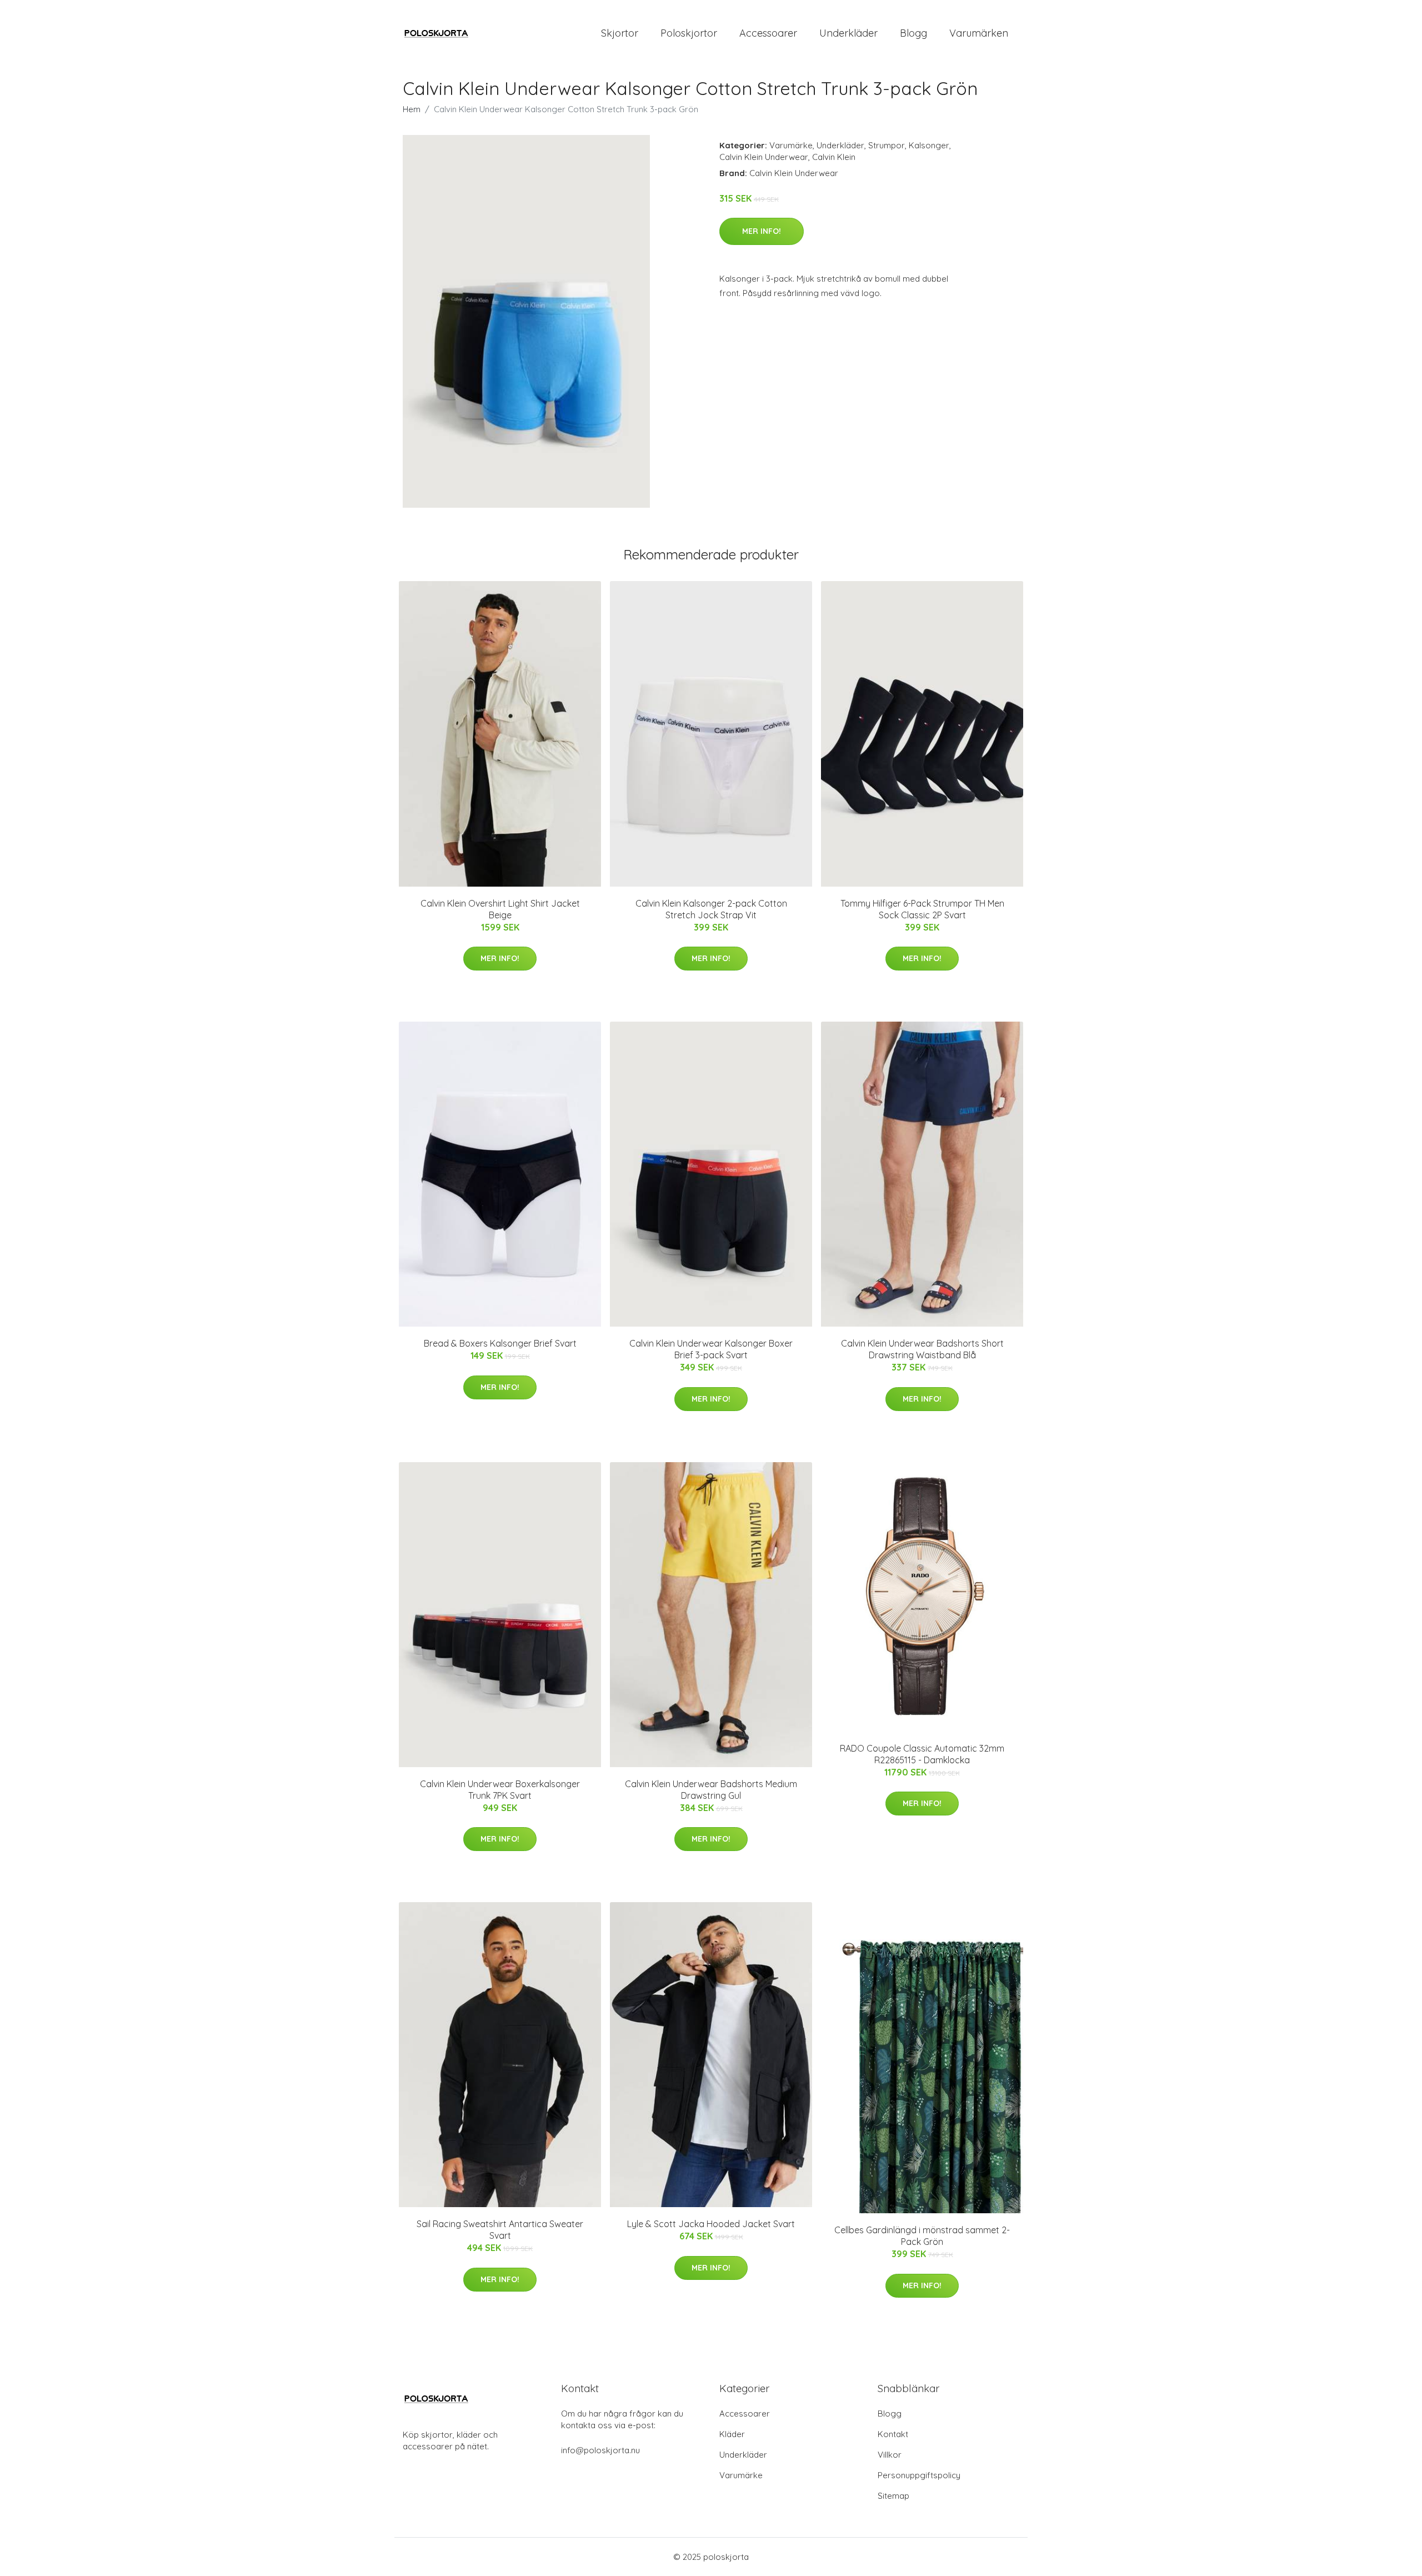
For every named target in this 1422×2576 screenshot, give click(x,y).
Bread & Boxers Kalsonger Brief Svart (500, 1343)
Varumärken (979, 33)
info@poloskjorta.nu (600, 2450)
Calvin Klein (834, 157)
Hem (412, 109)
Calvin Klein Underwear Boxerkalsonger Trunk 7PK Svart (500, 1790)
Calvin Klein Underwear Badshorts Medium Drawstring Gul (711, 1790)
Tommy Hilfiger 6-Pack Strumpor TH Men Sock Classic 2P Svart (922, 909)
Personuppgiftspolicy (919, 2475)
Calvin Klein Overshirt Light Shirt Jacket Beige (500, 909)
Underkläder (848, 33)
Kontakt (893, 2434)
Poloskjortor (689, 33)
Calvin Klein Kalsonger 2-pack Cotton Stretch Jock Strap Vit (711, 909)
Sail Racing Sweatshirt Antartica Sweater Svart (500, 2230)
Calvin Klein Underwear (764, 157)
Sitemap (893, 2496)
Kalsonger (929, 145)
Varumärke (791, 145)
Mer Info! (762, 231)
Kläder (732, 2434)
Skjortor (620, 33)
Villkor (890, 2455)
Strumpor (887, 145)
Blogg (913, 33)
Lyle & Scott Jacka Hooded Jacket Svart (711, 2224)
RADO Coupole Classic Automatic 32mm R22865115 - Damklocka (922, 1754)
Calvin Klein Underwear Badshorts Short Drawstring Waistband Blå (922, 1349)
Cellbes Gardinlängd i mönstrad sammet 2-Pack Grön (922, 2236)
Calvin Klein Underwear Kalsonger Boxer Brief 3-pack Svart (711, 1349)
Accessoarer (768, 33)
